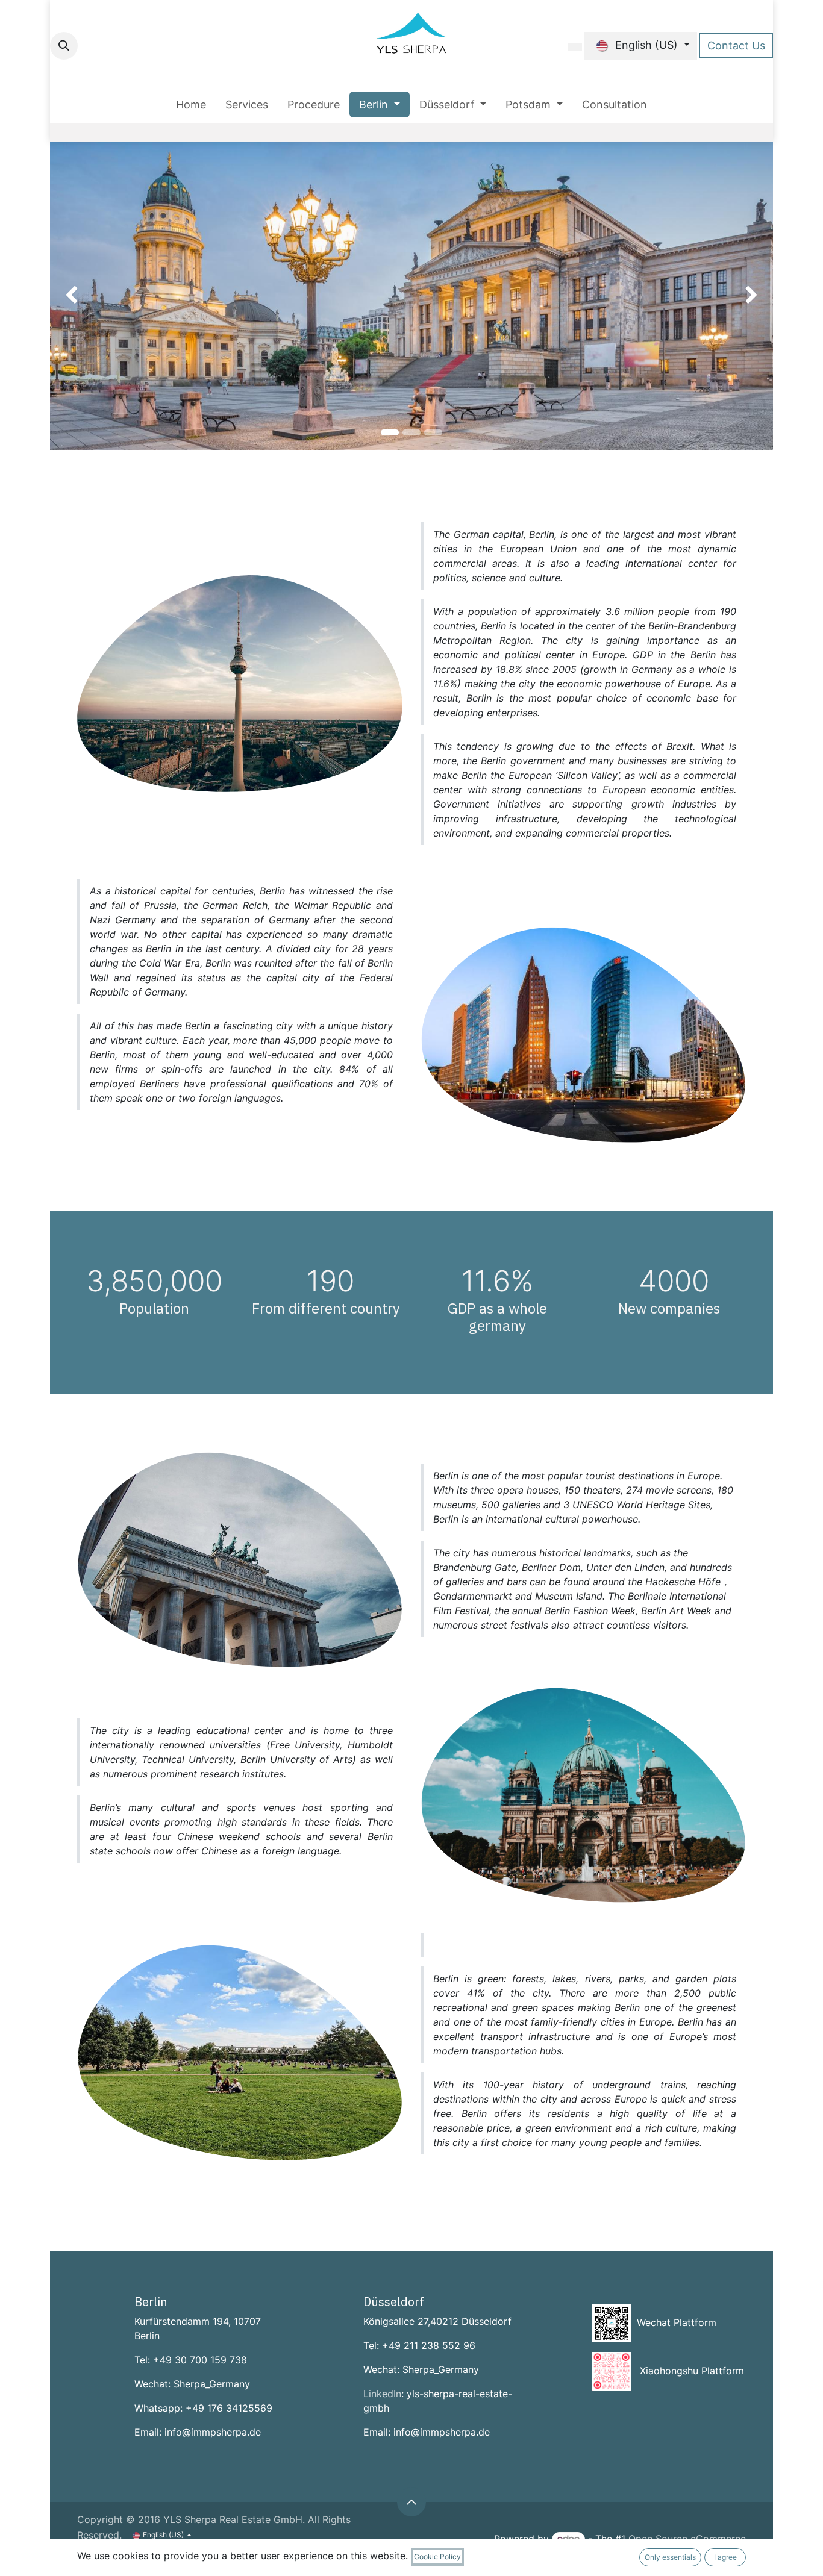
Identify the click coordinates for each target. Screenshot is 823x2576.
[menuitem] (191, 104)
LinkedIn (382, 2394)
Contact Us (736, 45)
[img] (79, 296)
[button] (64, 46)
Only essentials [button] (670, 2557)
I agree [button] (725, 2557)
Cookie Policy (437, 2556)
